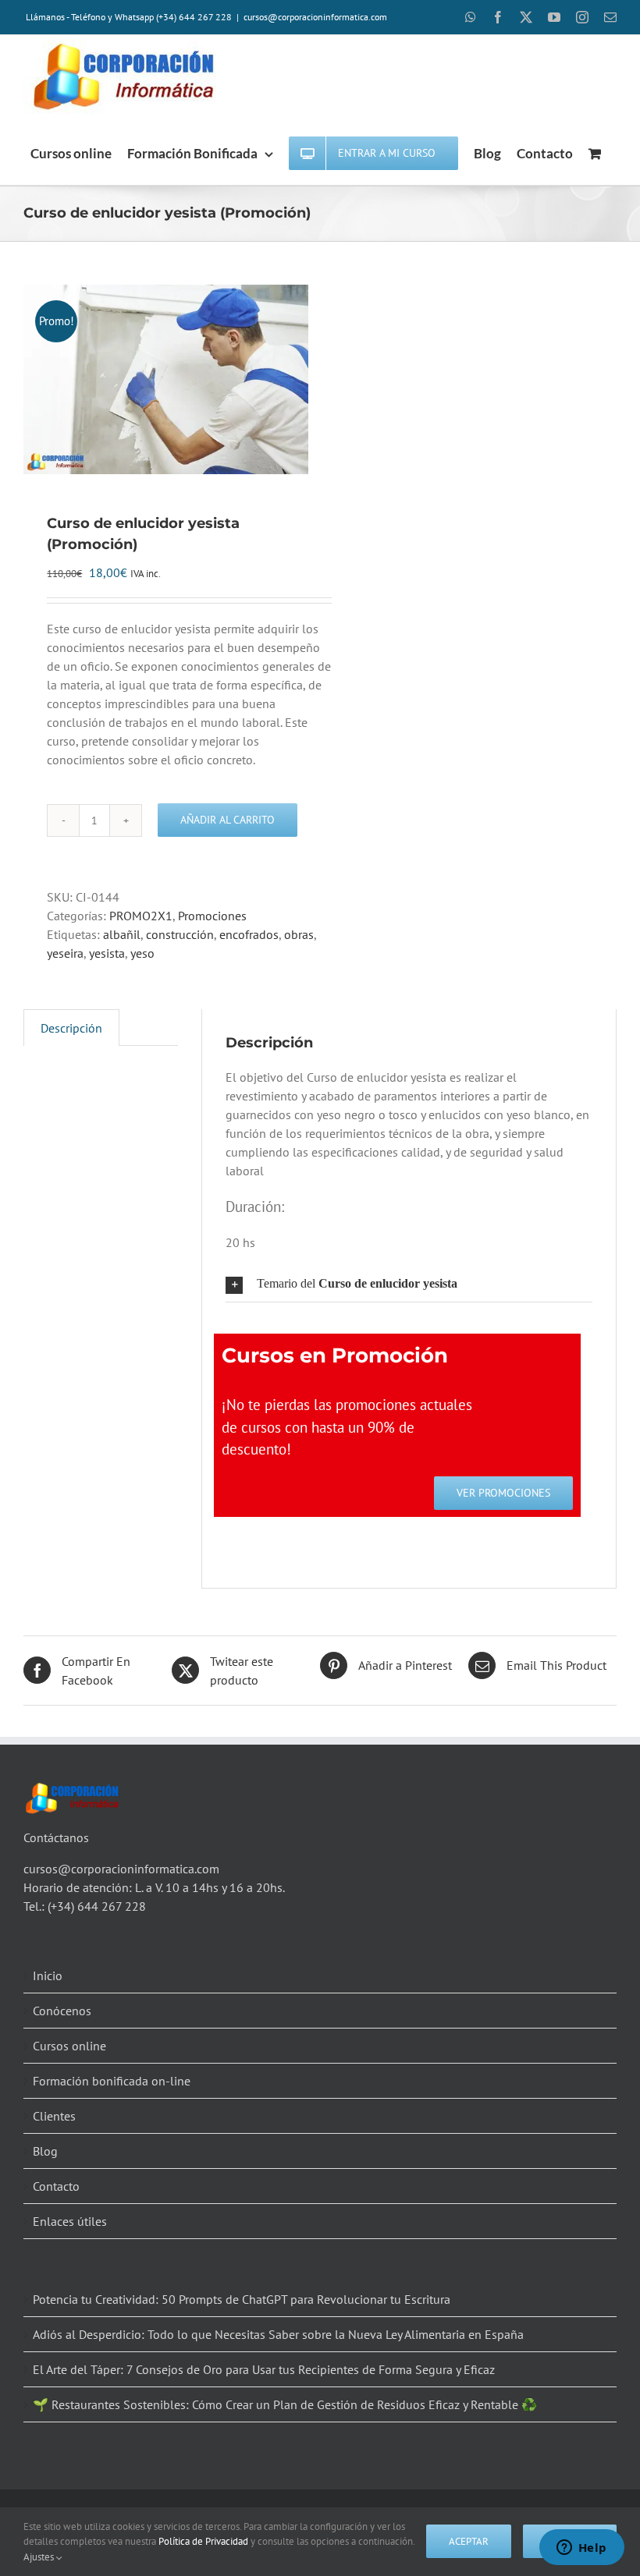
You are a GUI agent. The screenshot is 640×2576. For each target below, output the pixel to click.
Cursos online (69, 2046)
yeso (142, 953)
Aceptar (469, 2541)
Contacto (56, 2186)
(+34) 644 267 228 (97, 1906)
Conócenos (62, 2011)
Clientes (54, 2116)
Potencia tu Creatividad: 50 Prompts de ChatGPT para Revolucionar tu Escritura (242, 2299)
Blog (45, 2151)
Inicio (48, 1975)
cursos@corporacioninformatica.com (315, 17)
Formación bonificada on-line (112, 2081)
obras (299, 934)
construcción (180, 934)
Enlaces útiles (70, 2221)
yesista (107, 953)
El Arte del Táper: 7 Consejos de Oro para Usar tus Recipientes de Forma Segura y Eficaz (264, 2369)
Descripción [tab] (71, 1028)
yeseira (65, 953)
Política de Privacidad (203, 2541)
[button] (409, 1284)
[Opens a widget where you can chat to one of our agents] (581, 2549)
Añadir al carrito (228, 820)
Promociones (212, 916)
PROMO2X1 (141, 916)
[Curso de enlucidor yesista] (166, 379)
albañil (122, 934)
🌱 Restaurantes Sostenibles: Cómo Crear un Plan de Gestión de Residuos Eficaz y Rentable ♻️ (285, 2404)
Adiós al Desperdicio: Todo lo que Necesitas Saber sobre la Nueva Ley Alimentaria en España (278, 2334)
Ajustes (40, 2557)
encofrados (249, 934)
